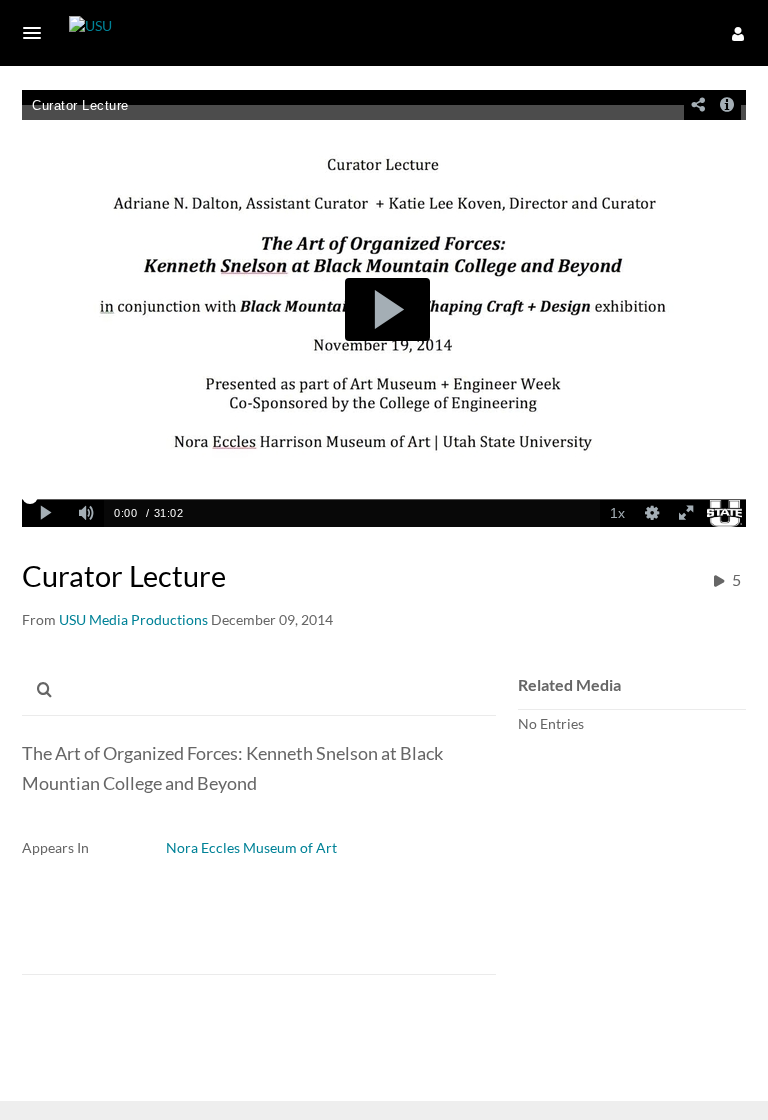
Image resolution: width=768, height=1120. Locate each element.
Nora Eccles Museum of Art (251, 847)
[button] (38, 33)
